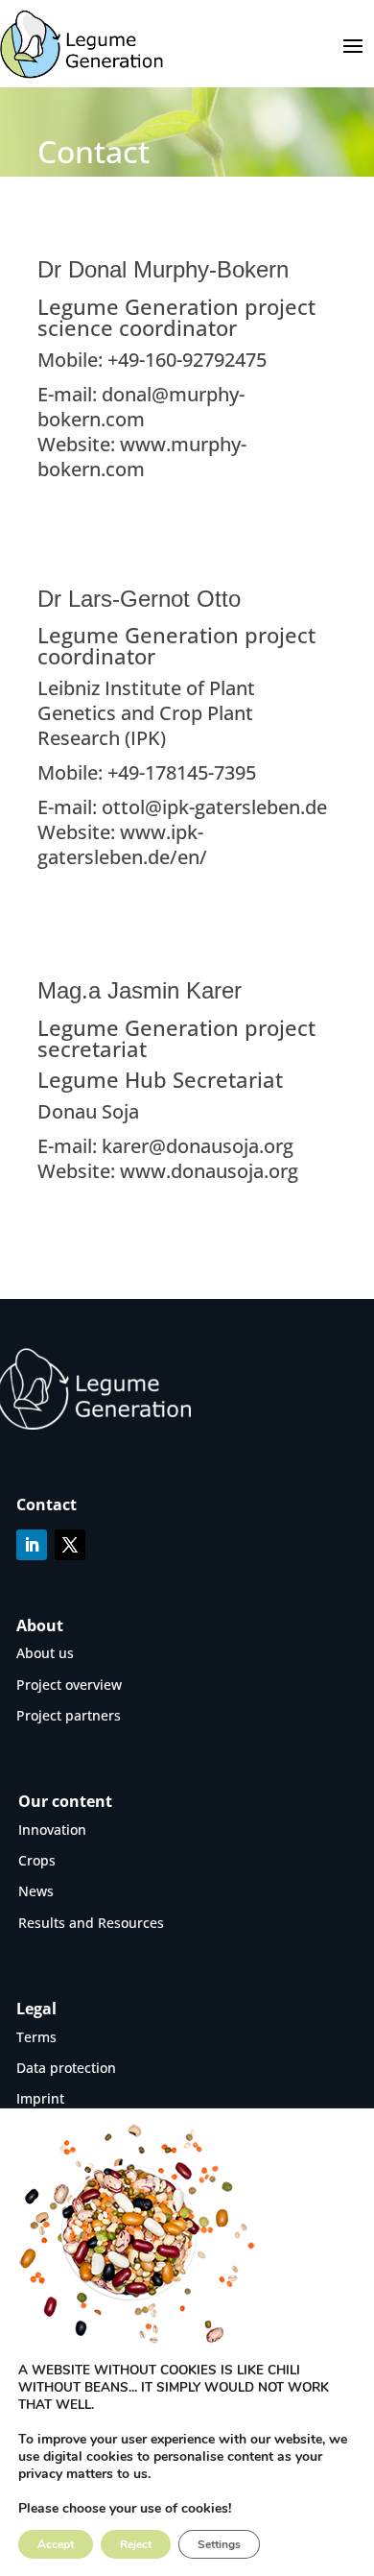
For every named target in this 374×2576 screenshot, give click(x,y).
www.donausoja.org (209, 1171)
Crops (37, 1860)
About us (45, 1653)
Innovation (52, 1830)
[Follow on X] (70, 1545)
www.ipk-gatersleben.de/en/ (122, 844)
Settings (219, 2544)
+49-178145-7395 (182, 772)
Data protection (66, 2068)
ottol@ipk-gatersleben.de (214, 807)
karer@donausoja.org (195, 1146)
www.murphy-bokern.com (142, 457)
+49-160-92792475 (187, 360)
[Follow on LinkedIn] (32, 1545)
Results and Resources (91, 1923)
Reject (136, 2544)
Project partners (69, 1715)
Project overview (69, 1685)
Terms (36, 2037)
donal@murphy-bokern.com (141, 407)
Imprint (40, 2098)
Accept (56, 2544)
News (36, 1891)
